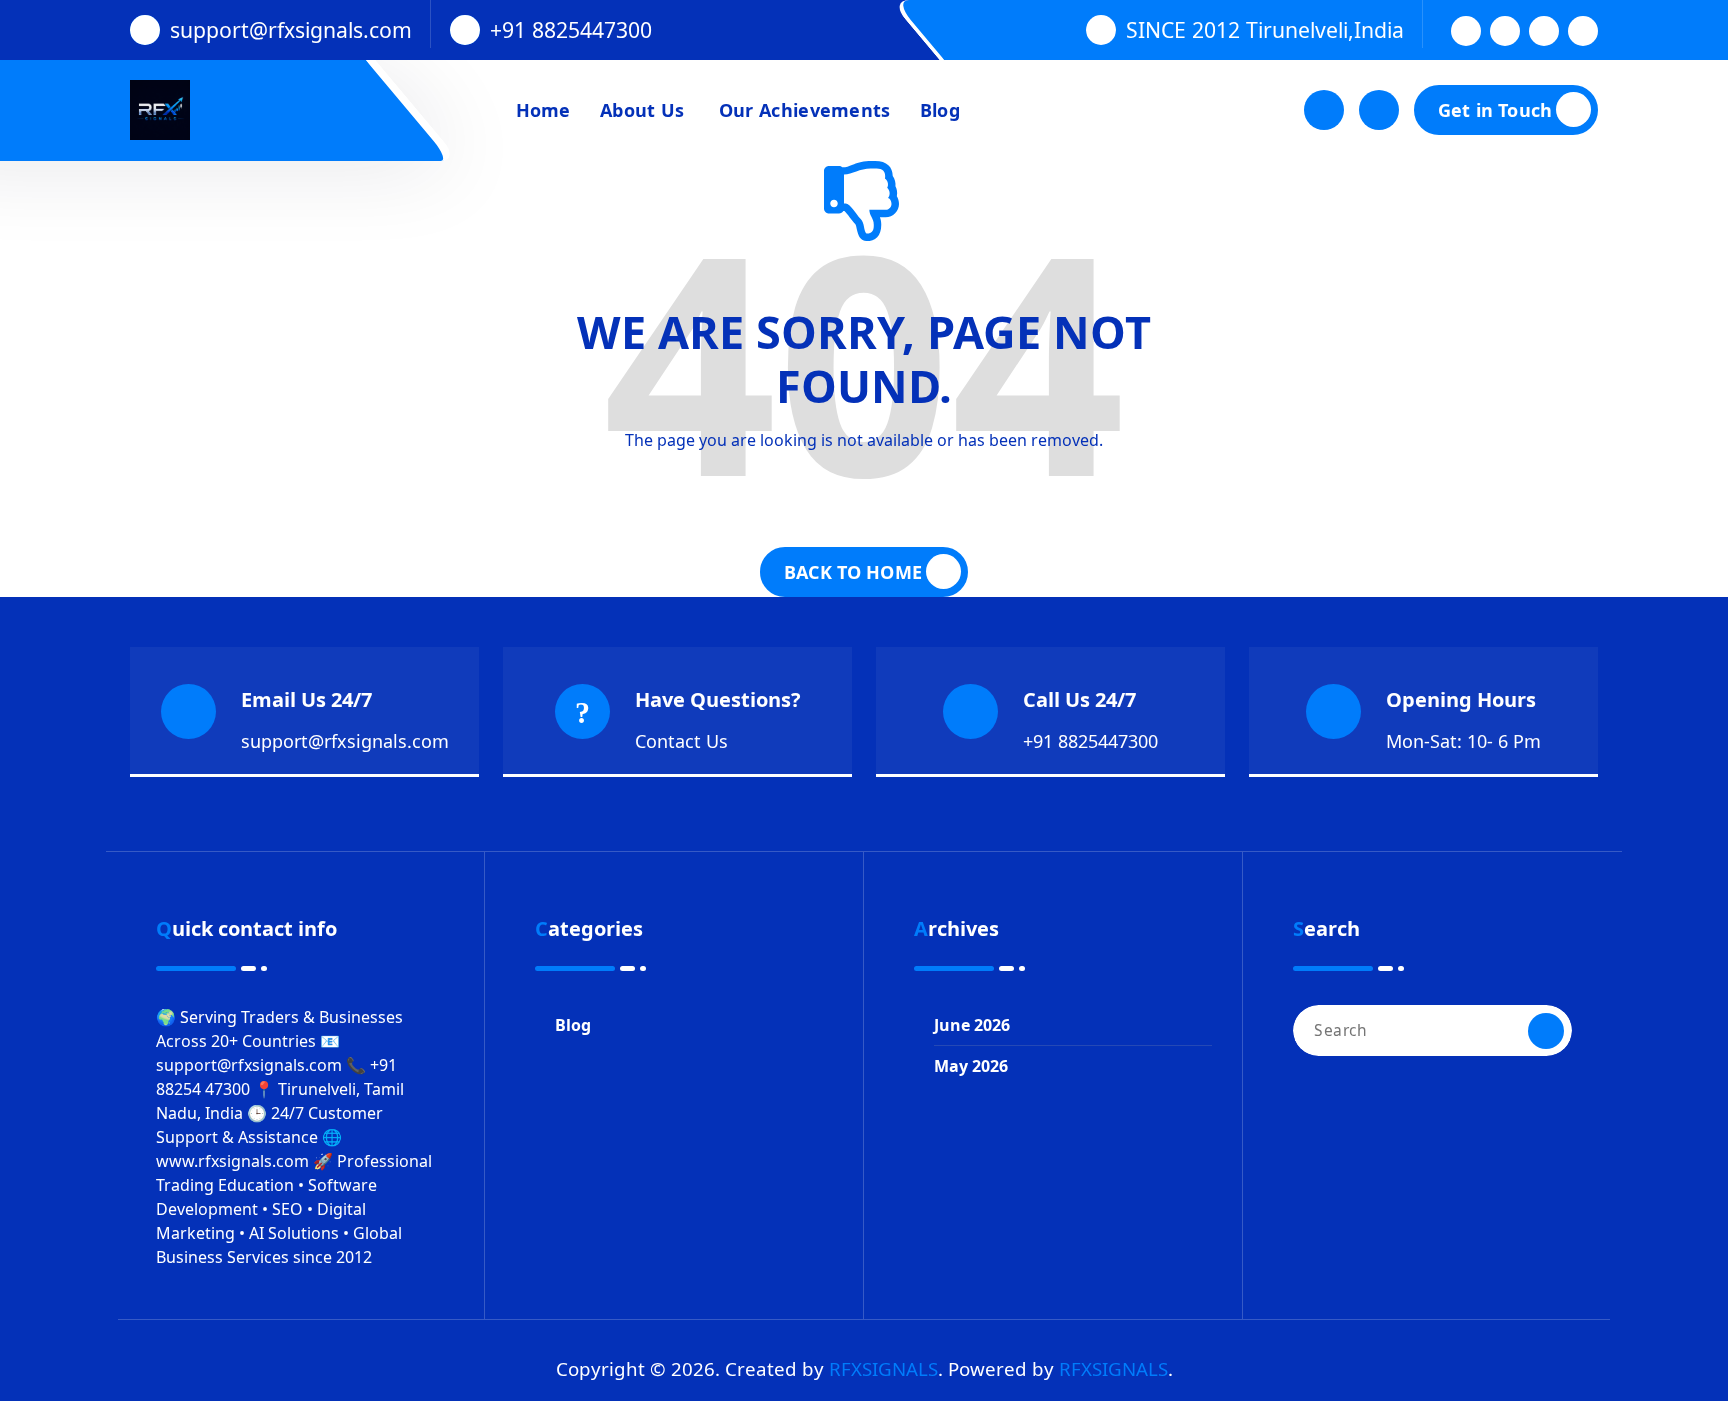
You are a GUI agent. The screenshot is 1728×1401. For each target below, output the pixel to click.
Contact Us (681, 741)
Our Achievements (802, 110)
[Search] (1546, 1031)
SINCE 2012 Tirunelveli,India (1265, 29)
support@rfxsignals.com (291, 29)
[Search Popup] (1324, 110)
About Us (642, 110)
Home (543, 110)
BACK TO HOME (853, 572)
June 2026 (972, 1025)
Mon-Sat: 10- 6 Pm (1463, 741)
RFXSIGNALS (883, 1368)
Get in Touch (1495, 110)
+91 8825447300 (571, 29)
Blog (940, 110)
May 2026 (971, 1066)
